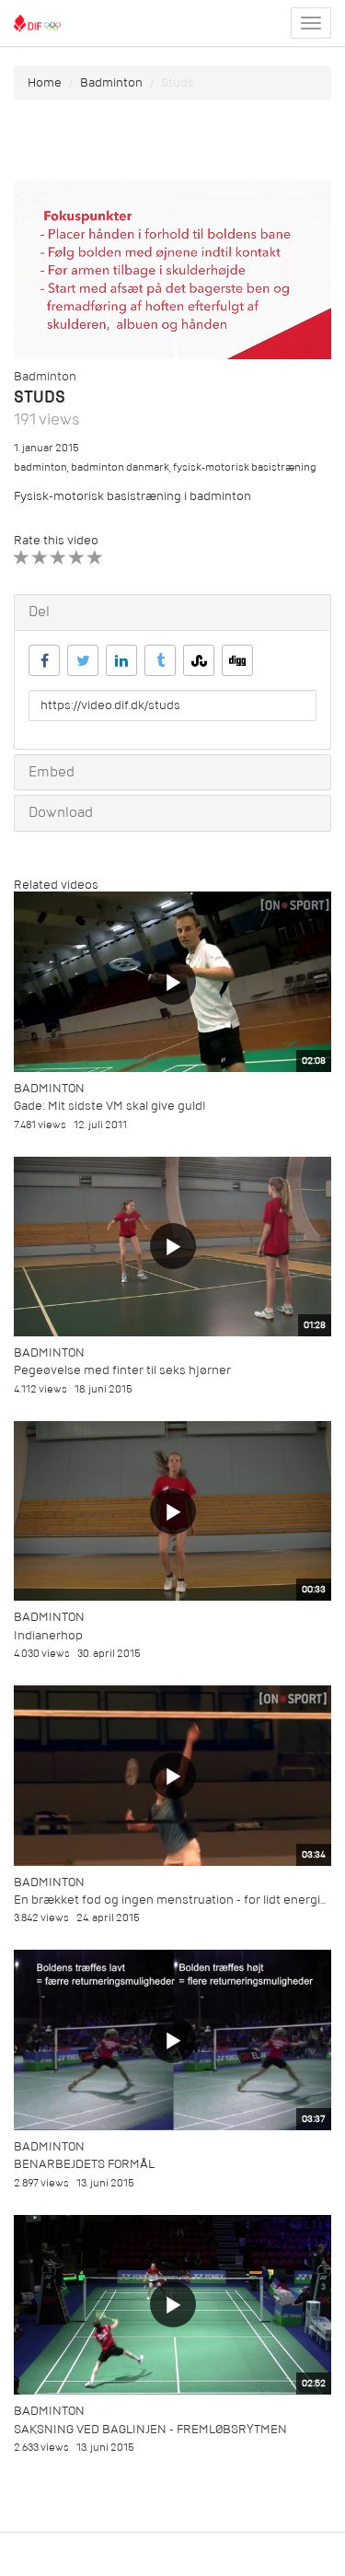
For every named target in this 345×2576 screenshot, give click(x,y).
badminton (40, 467)
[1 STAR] (22, 558)
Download (61, 812)
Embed (52, 772)
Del (39, 612)
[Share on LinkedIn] (121, 660)
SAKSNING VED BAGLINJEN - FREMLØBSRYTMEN (150, 2429)
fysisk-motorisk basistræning (245, 467)
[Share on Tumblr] (160, 660)
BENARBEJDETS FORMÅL (84, 2164)
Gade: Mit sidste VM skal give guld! (110, 1106)
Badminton (111, 82)
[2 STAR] (40, 558)
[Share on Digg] (237, 660)
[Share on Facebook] (44, 660)
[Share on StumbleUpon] (199, 660)
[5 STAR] (95, 558)
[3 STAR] (58, 558)
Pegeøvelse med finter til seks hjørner (122, 1370)
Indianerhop (48, 1635)
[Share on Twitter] (83, 660)
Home (45, 82)
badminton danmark (120, 467)
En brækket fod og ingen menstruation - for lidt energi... (170, 1900)
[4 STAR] (77, 558)
